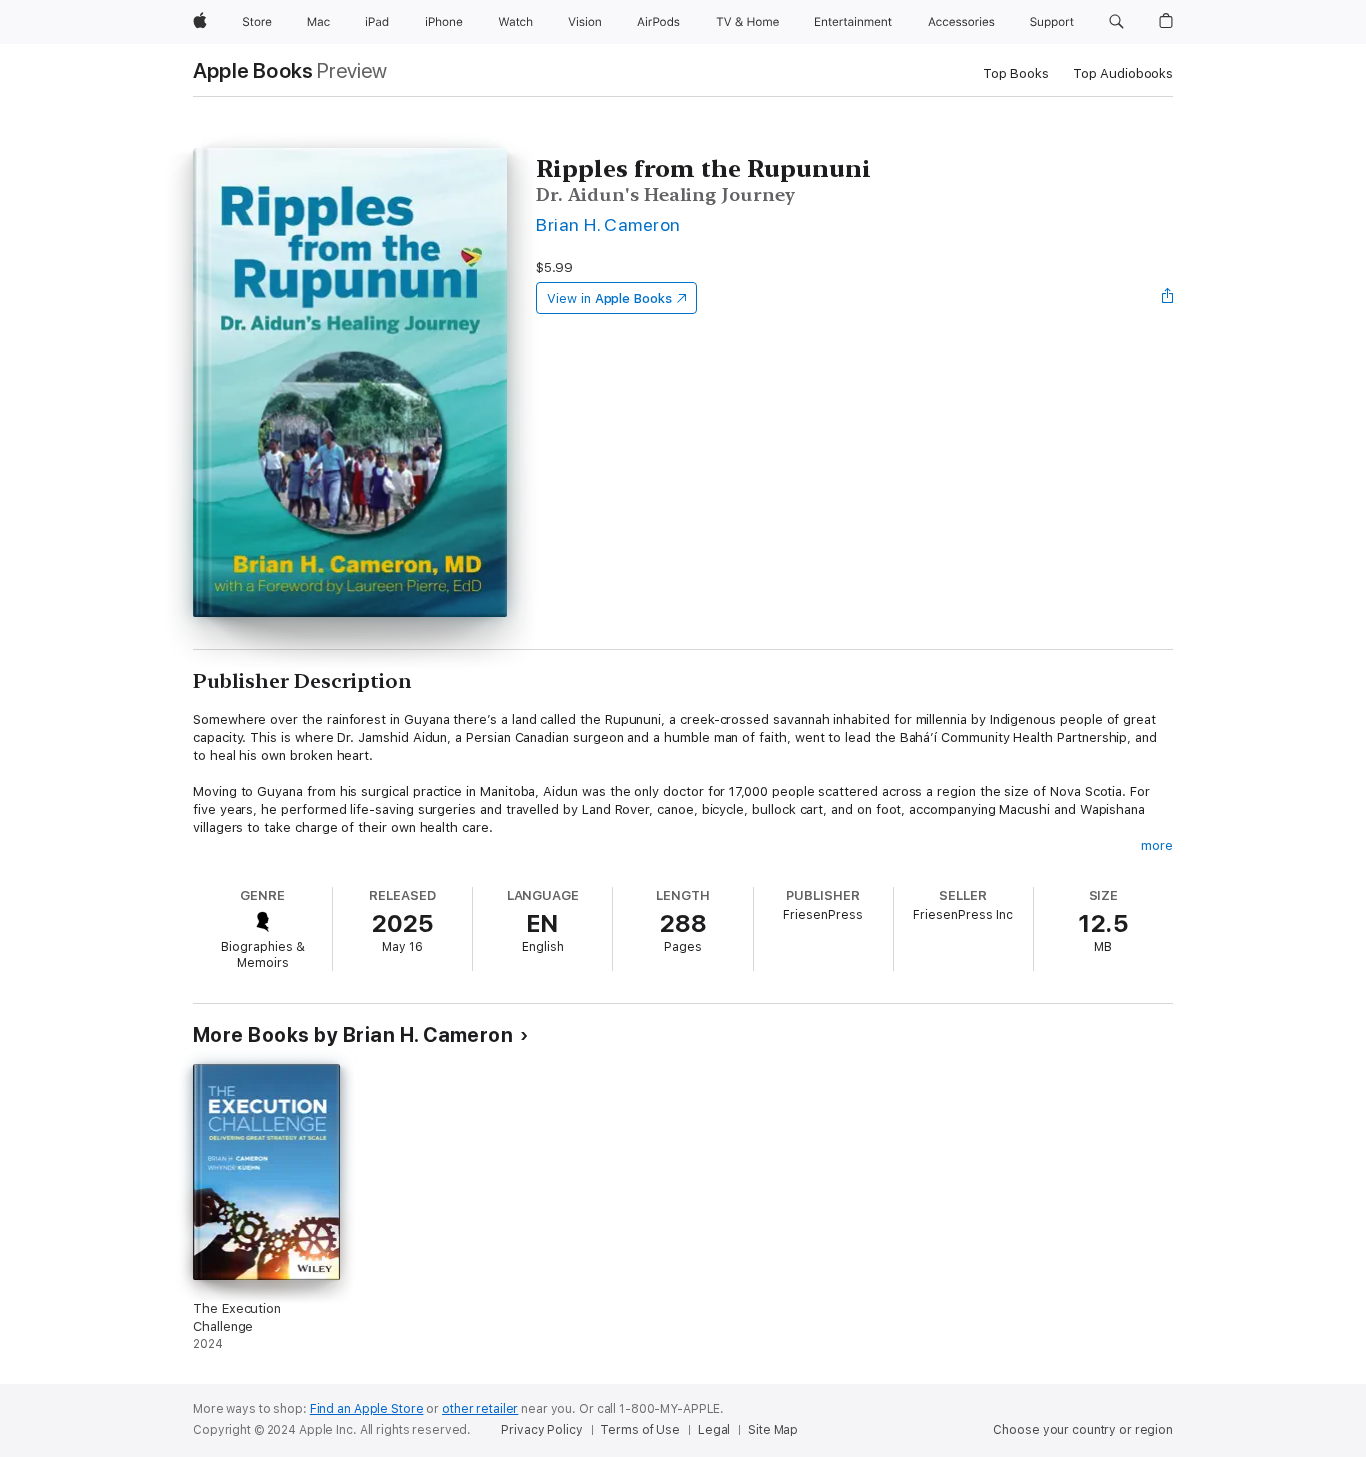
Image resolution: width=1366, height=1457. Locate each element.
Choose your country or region (1083, 1430)
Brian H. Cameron (608, 224)
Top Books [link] (1016, 73)
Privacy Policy (541, 1430)
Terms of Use (640, 1430)
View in (609, 298)
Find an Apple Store (367, 1409)
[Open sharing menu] (1168, 298)
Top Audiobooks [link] (1123, 73)
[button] (1116, 22)
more (1157, 845)
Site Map (773, 1430)
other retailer (480, 1409)
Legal (714, 1430)
